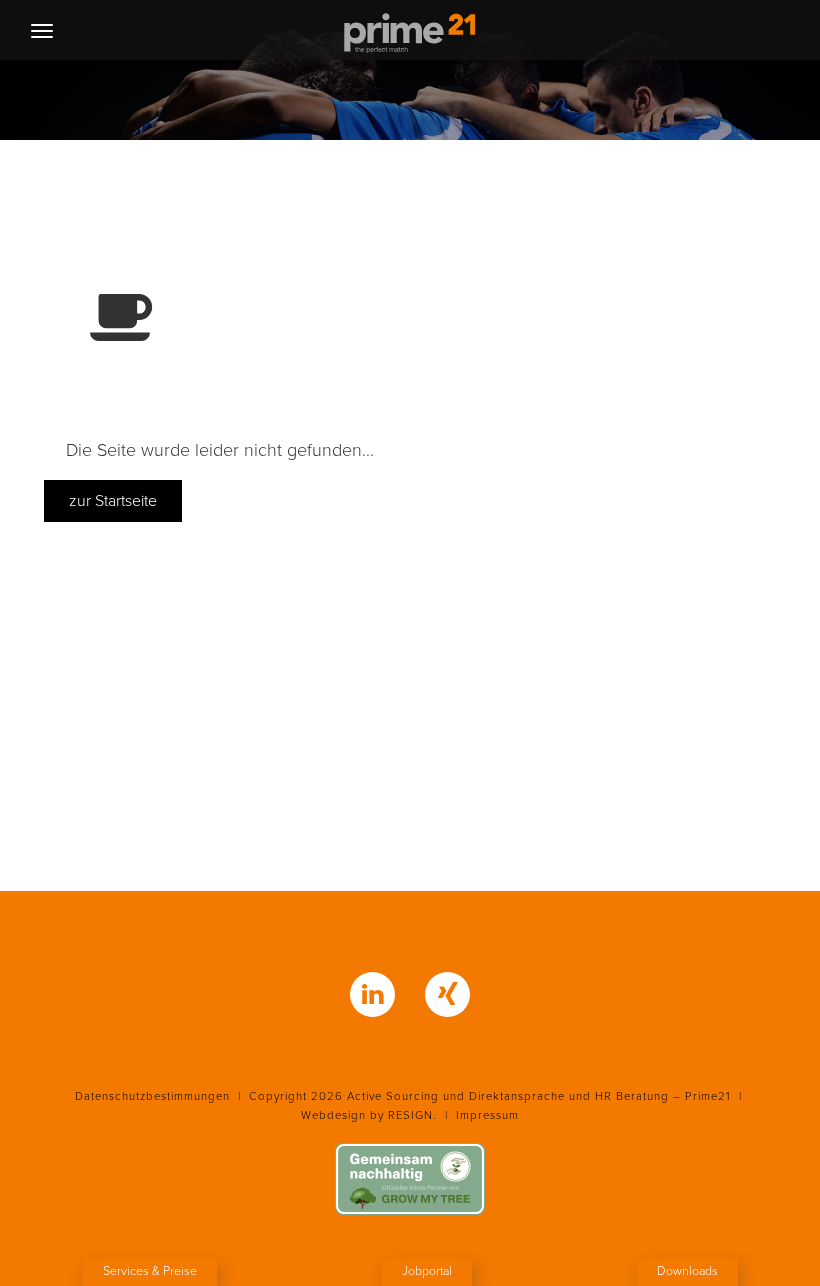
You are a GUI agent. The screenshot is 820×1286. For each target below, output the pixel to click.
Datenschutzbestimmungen (152, 1096)
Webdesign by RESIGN (367, 1115)
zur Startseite (113, 501)
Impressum (487, 1115)
